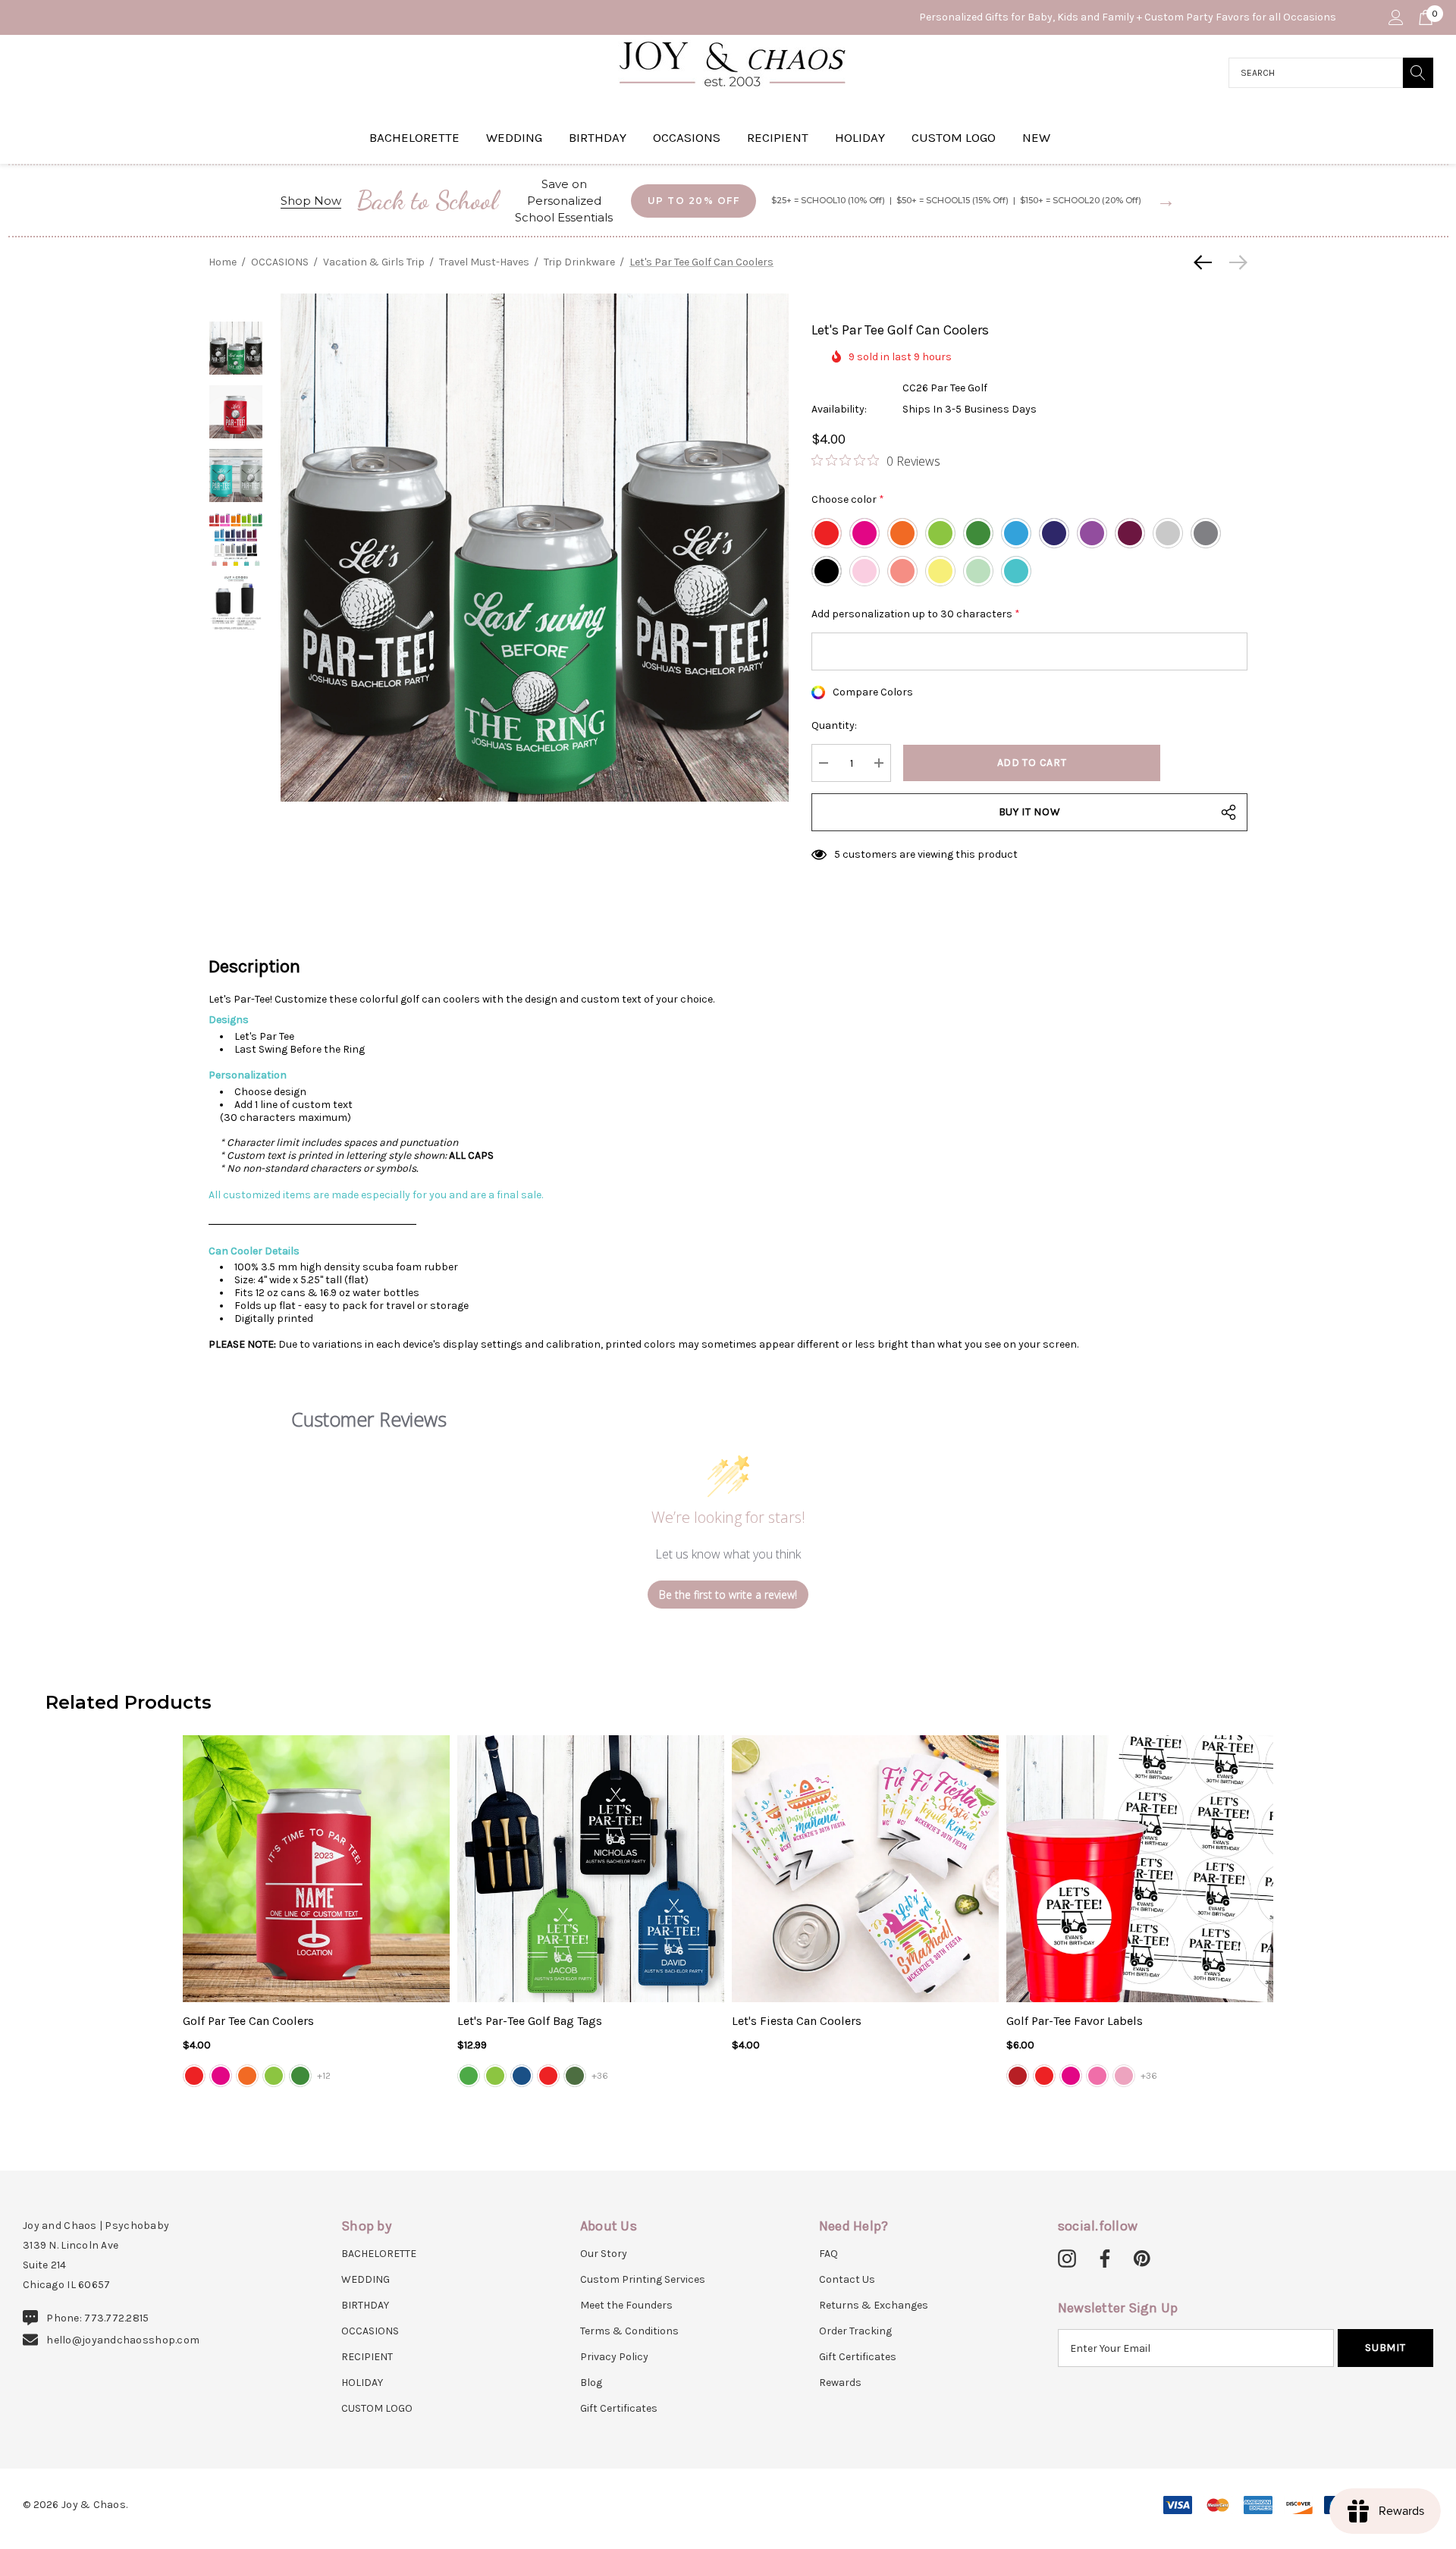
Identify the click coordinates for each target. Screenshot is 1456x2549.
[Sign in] (1395, 17)
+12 (324, 2076)
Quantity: (834, 725)
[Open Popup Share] (1228, 812)
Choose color (848, 499)
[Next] (1235, 262)
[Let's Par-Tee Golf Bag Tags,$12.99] (591, 1869)
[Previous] (1207, 262)
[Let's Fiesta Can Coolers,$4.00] (865, 1869)
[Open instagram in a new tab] (1067, 2259)
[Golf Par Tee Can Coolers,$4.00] (316, 1869)
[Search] (1418, 73)
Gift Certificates (619, 2408)
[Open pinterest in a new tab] (1142, 2259)
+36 (600, 2076)
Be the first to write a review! (728, 1595)
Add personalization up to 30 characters (916, 614)
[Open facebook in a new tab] (1103, 2259)
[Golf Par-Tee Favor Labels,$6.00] (1140, 1869)
